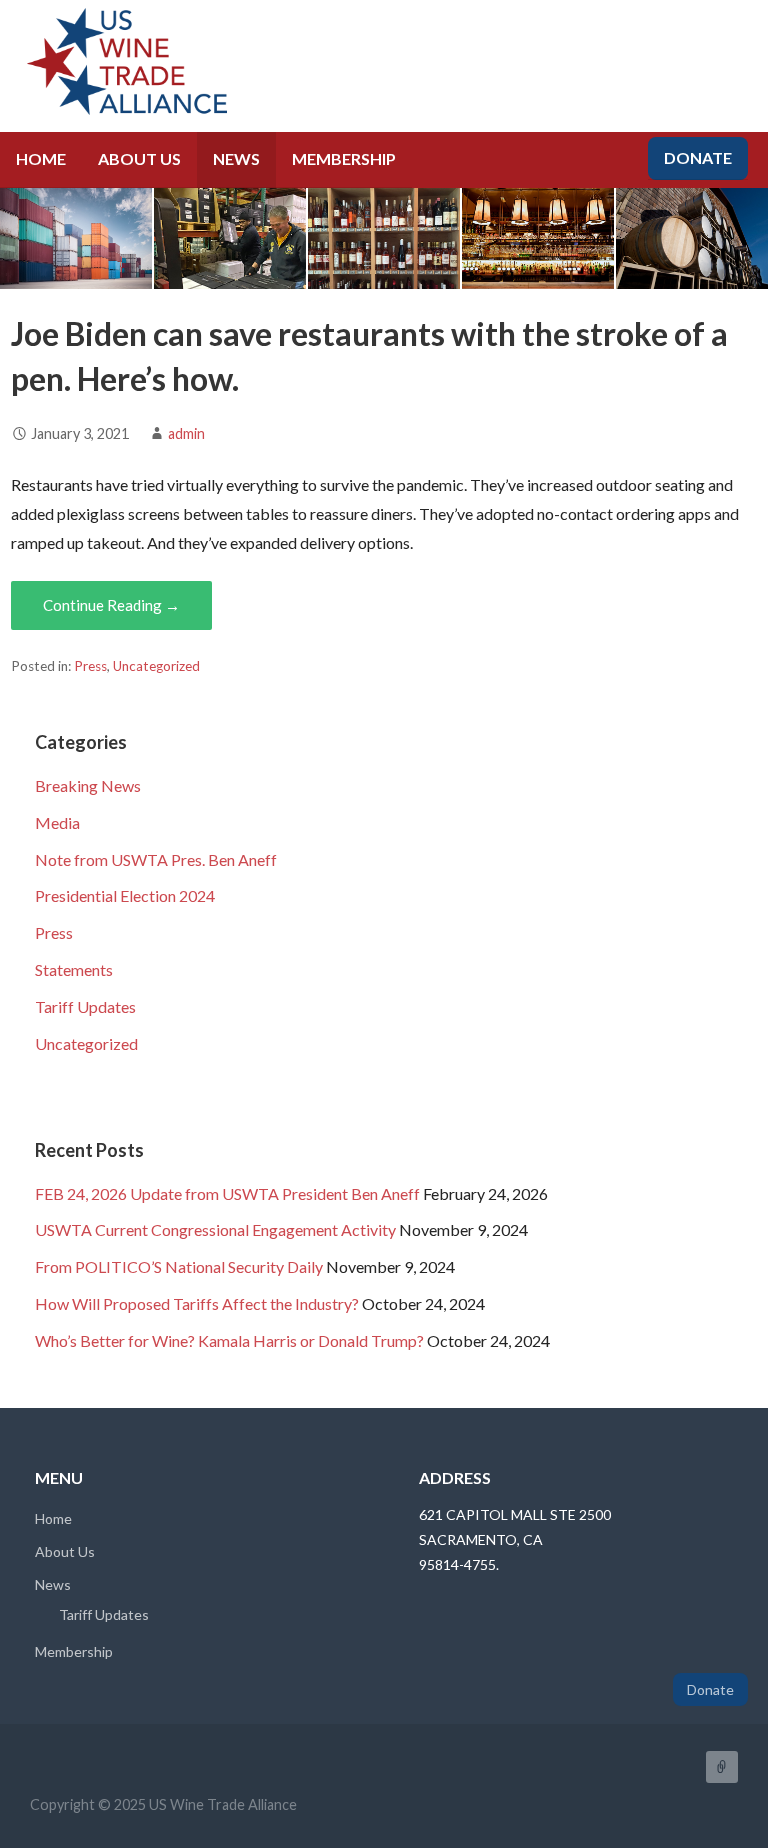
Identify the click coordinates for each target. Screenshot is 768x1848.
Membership (344, 158)
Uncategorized (156, 666)
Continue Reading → (111, 605)
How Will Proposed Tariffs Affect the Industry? (197, 1303)
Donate (698, 157)
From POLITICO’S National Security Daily (179, 1266)
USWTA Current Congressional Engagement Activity (215, 1229)
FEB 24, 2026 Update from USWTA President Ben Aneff (227, 1193)
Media (57, 822)
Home (41, 158)
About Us (139, 158)
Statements (74, 969)
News (236, 158)
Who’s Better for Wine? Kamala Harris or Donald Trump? (229, 1340)
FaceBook (722, 1767)
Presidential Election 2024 (125, 895)
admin (186, 433)
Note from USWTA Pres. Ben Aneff (156, 859)
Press (90, 666)
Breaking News (88, 785)
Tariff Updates (85, 1006)
